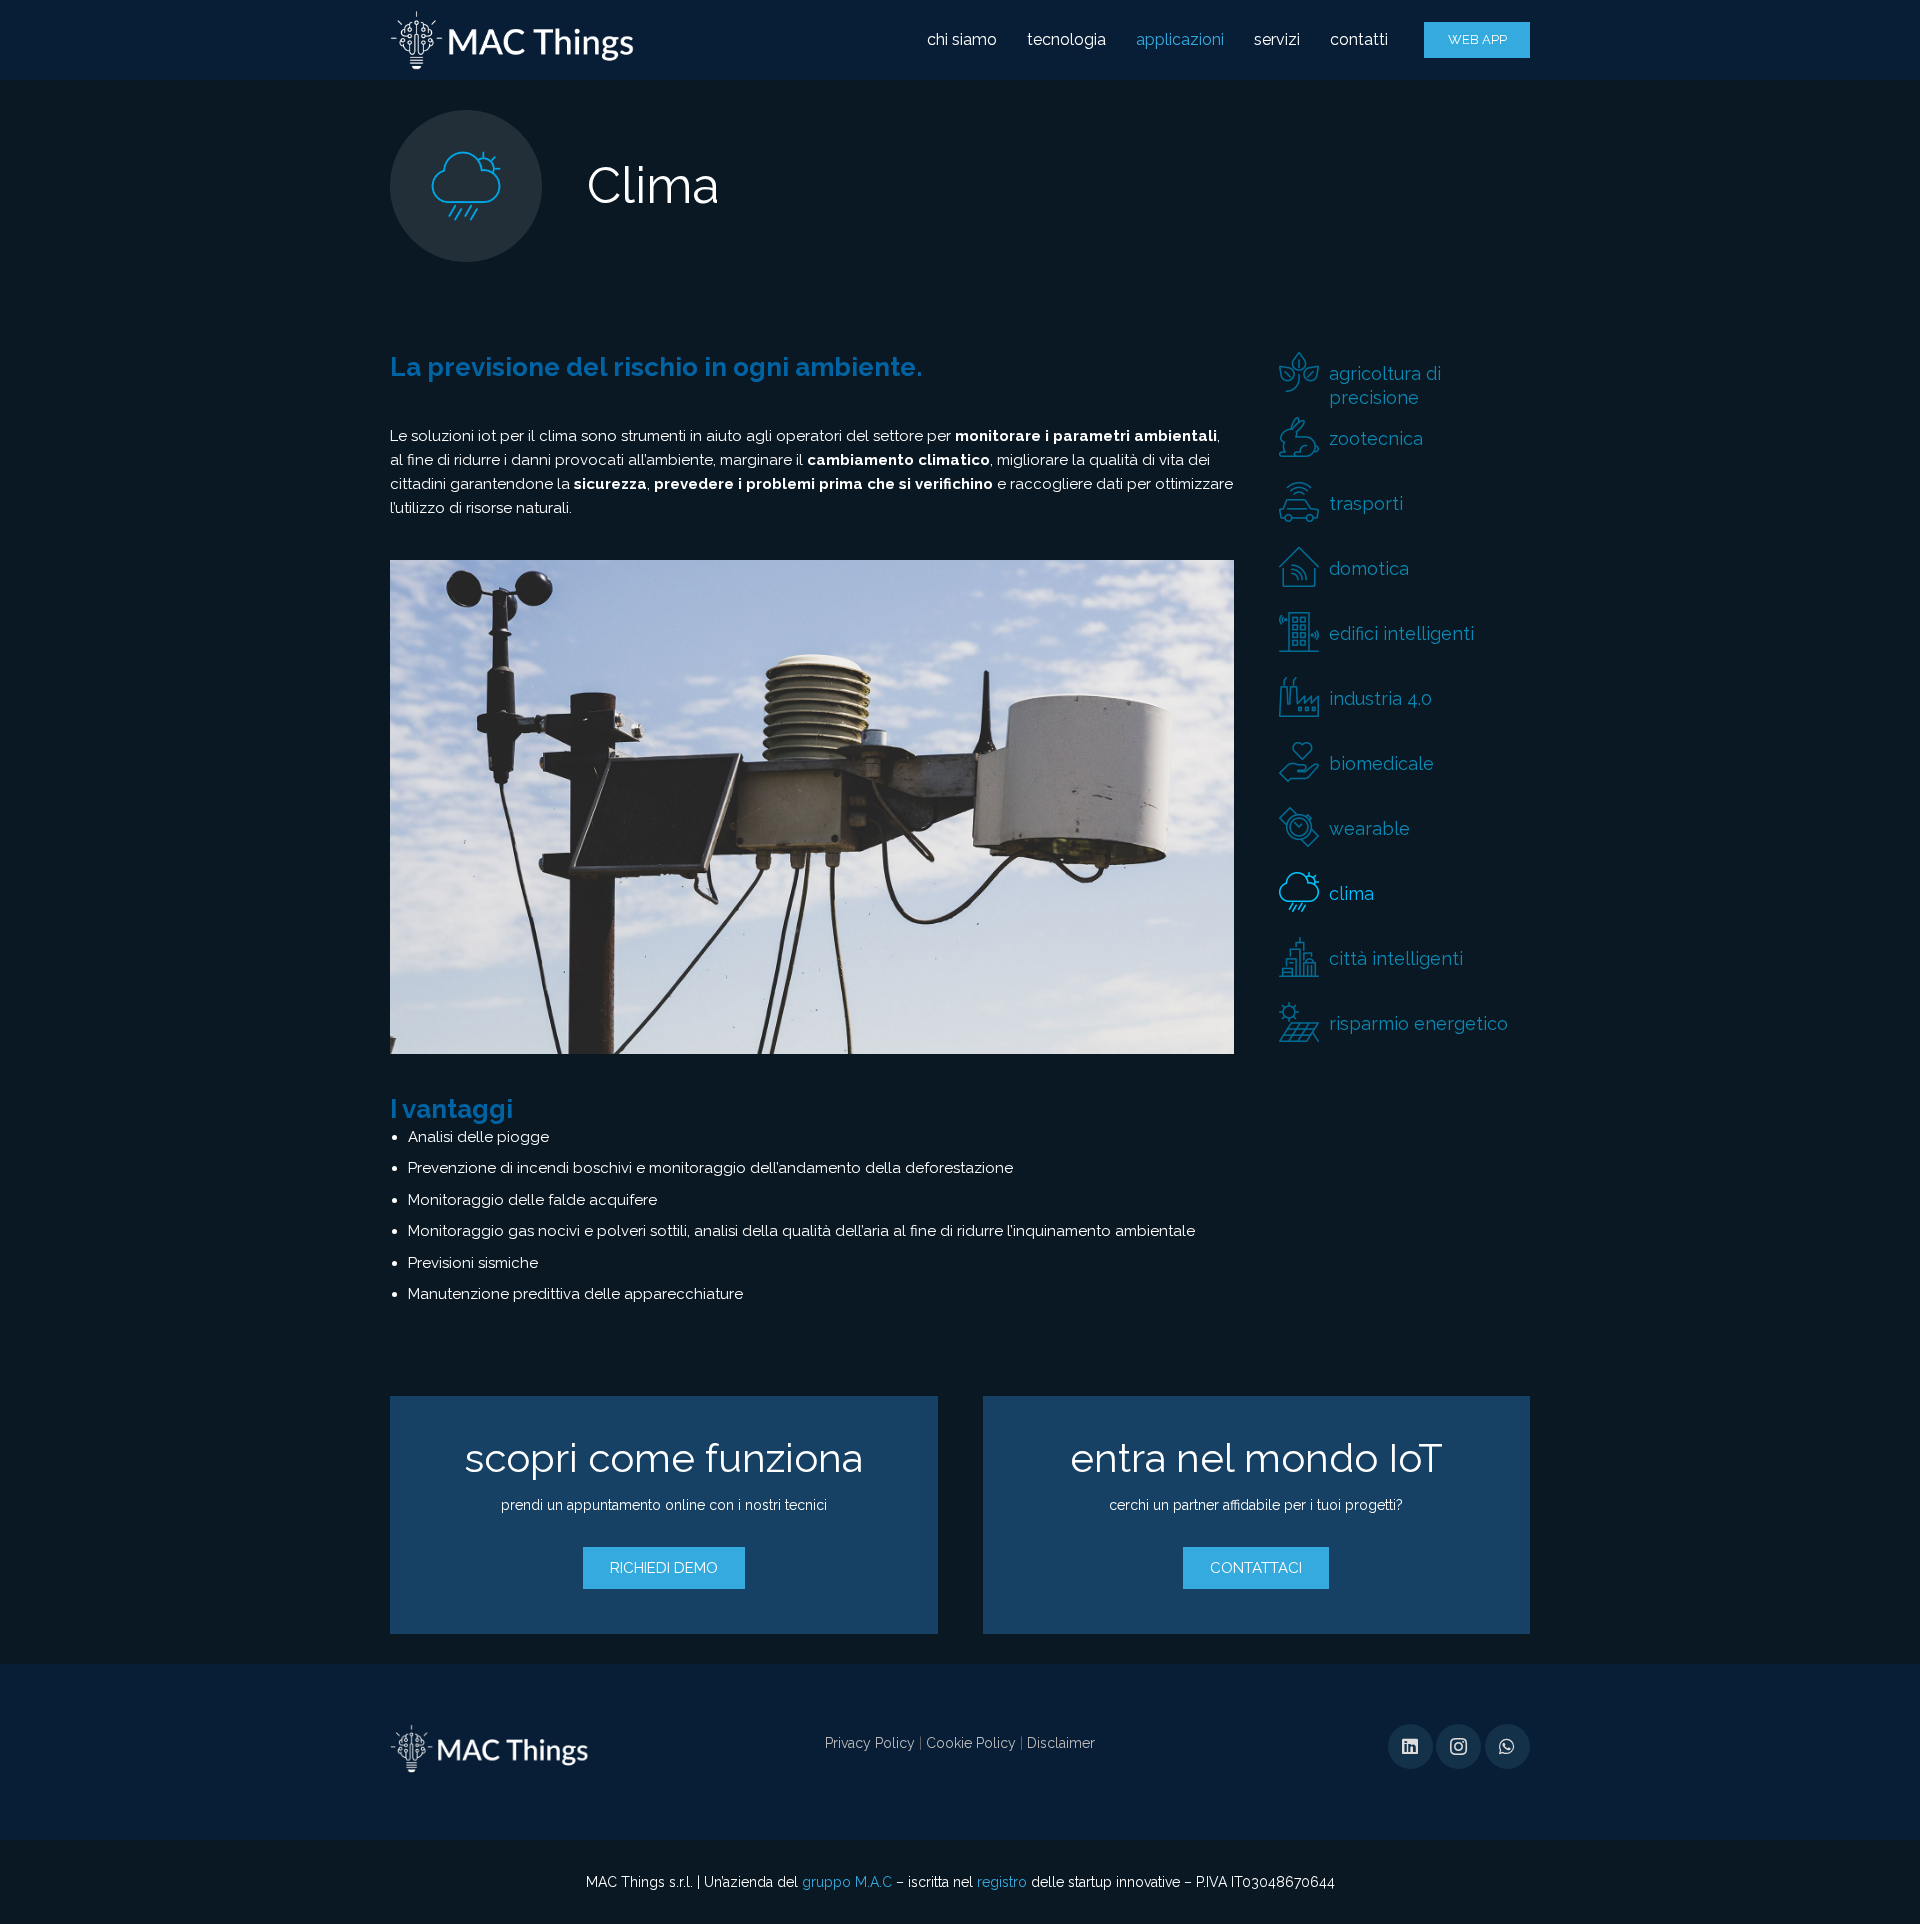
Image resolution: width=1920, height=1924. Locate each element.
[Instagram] (1458, 1746)
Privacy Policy (870, 1743)
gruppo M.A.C (847, 1882)
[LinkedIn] (1410, 1746)
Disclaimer (1061, 1743)
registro (1002, 1882)
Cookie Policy (971, 1743)
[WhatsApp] (1507, 1746)
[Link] (513, 40)
